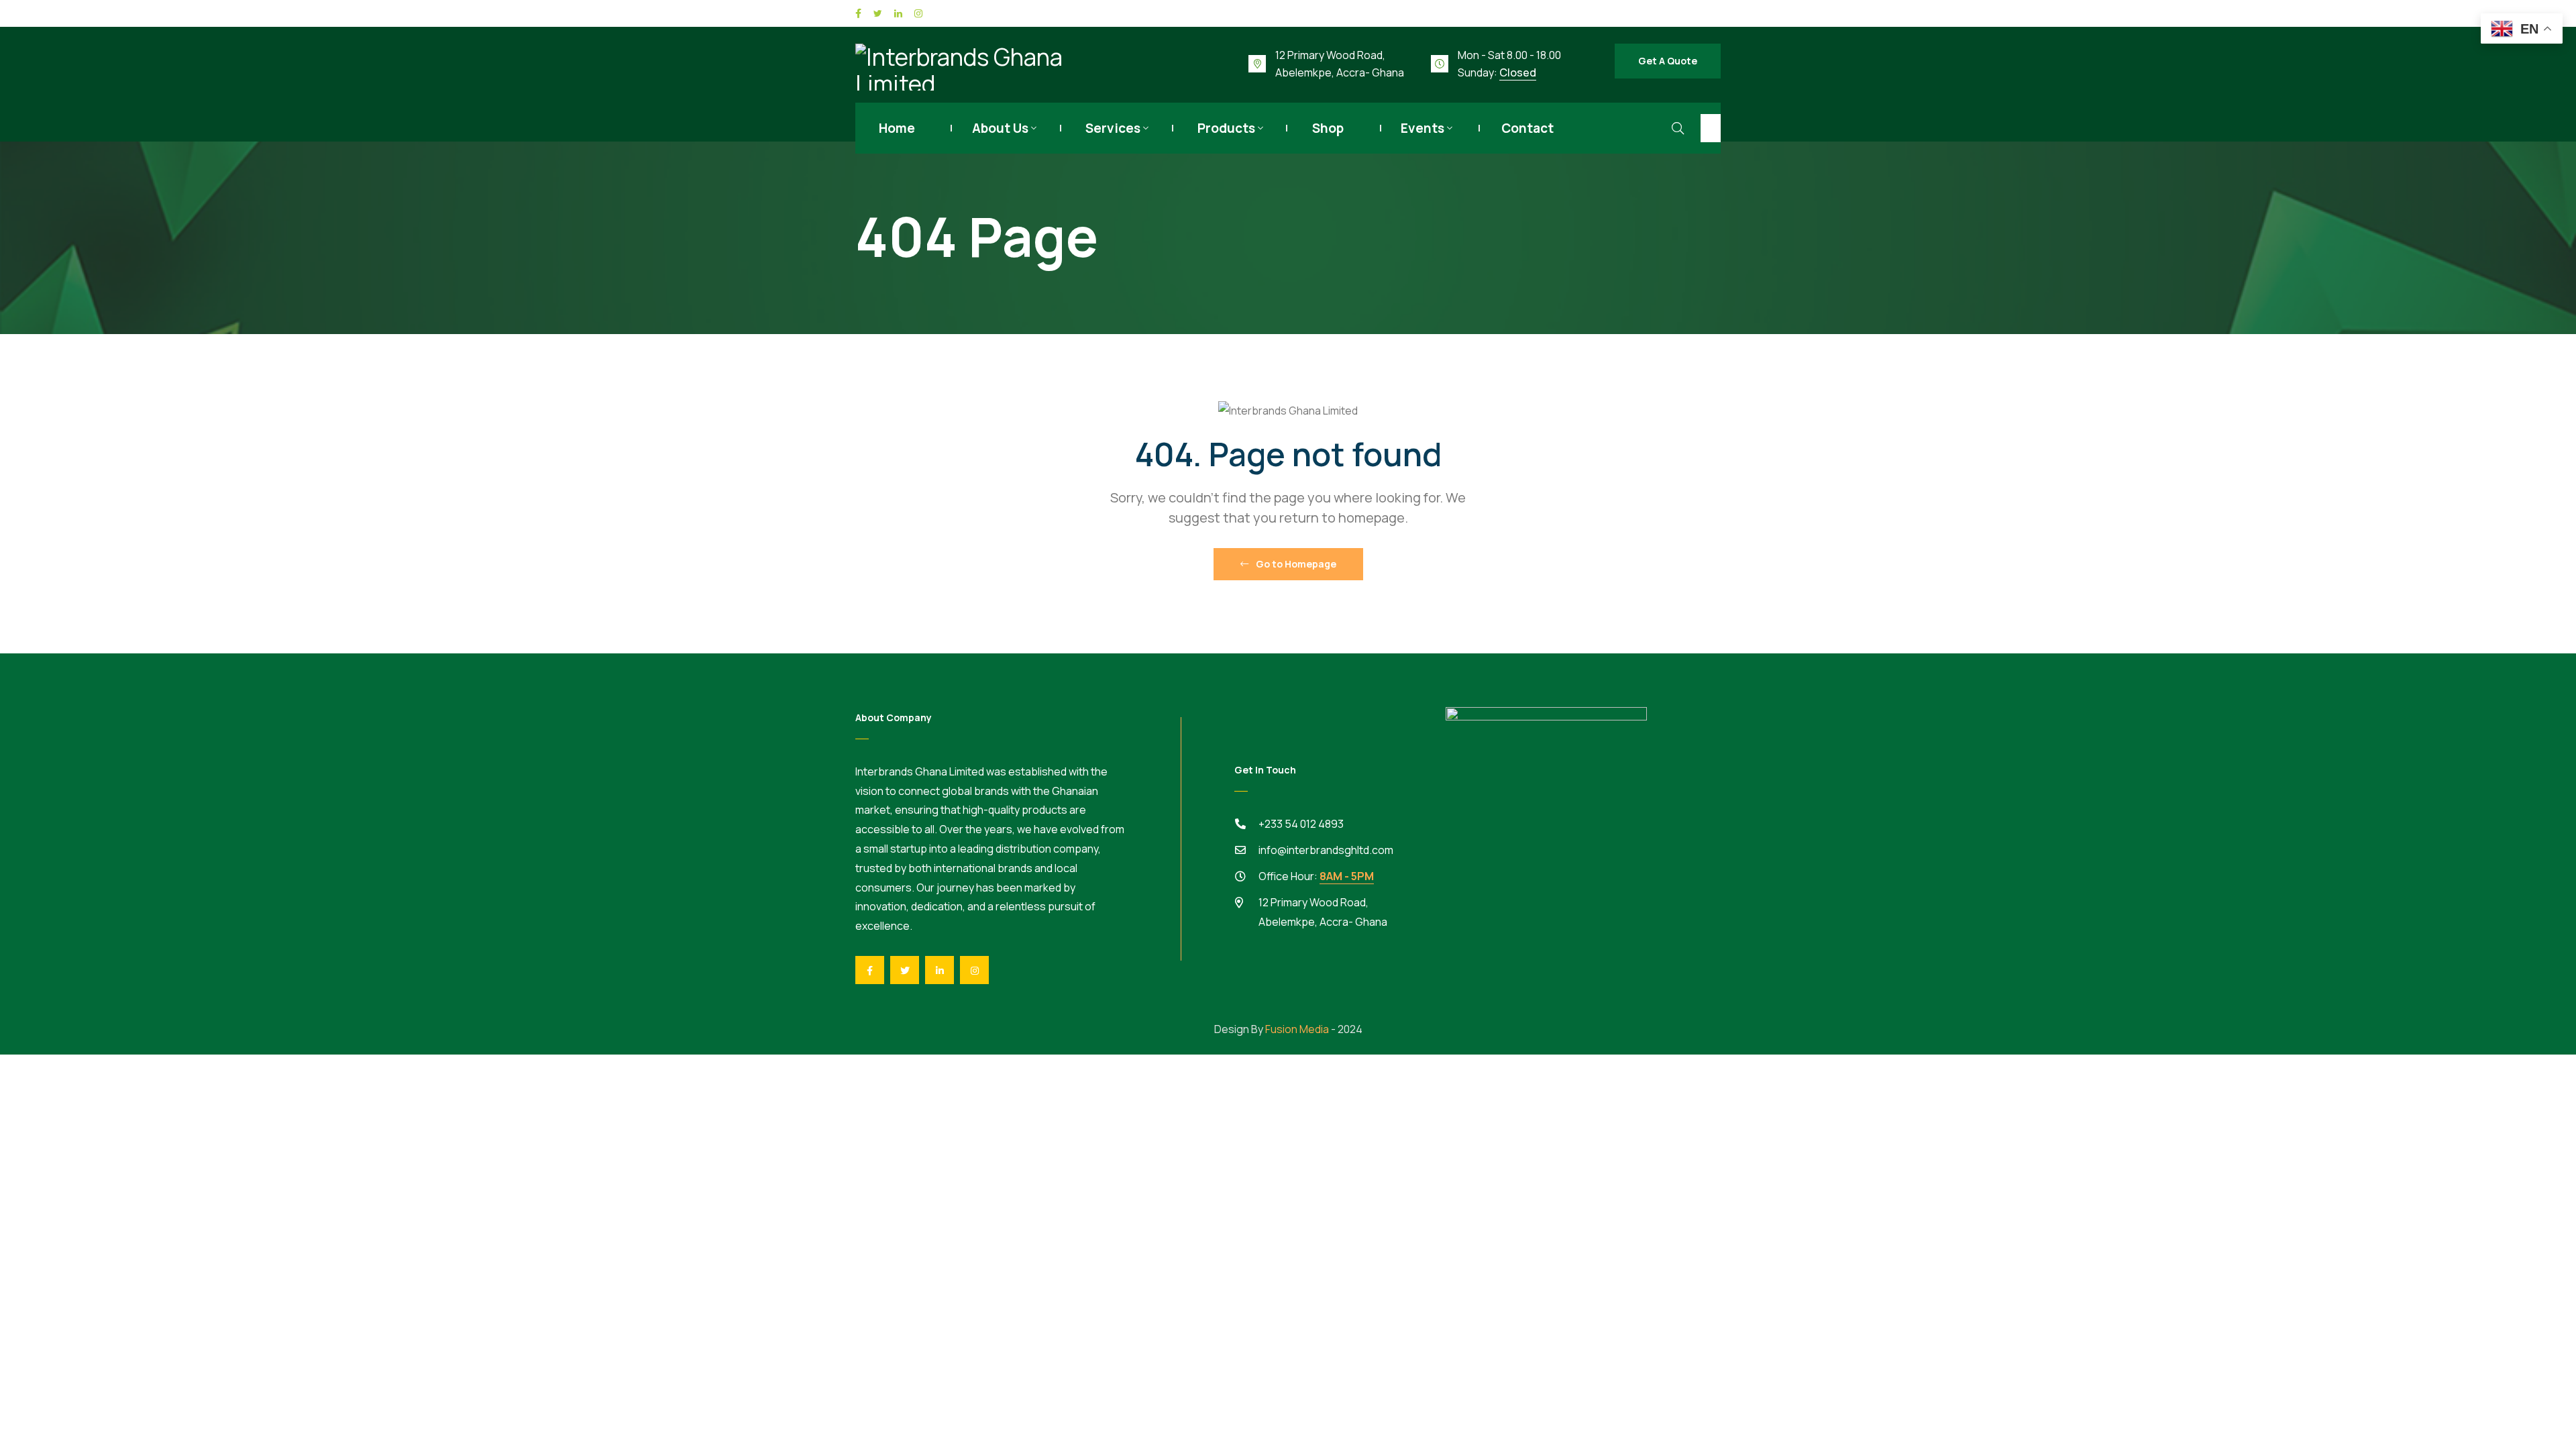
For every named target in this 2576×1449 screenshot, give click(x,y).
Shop (1328, 128)
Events (1423, 128)
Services (1113, 128)
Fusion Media (1297, 1029)
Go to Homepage (1295, 564)
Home (897, 128)
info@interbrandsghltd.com (1326, 850)
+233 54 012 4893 (1301, 824)
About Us (1000, 128)
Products (1226, 128)
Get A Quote (1668, 61)
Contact (1527, 128)
